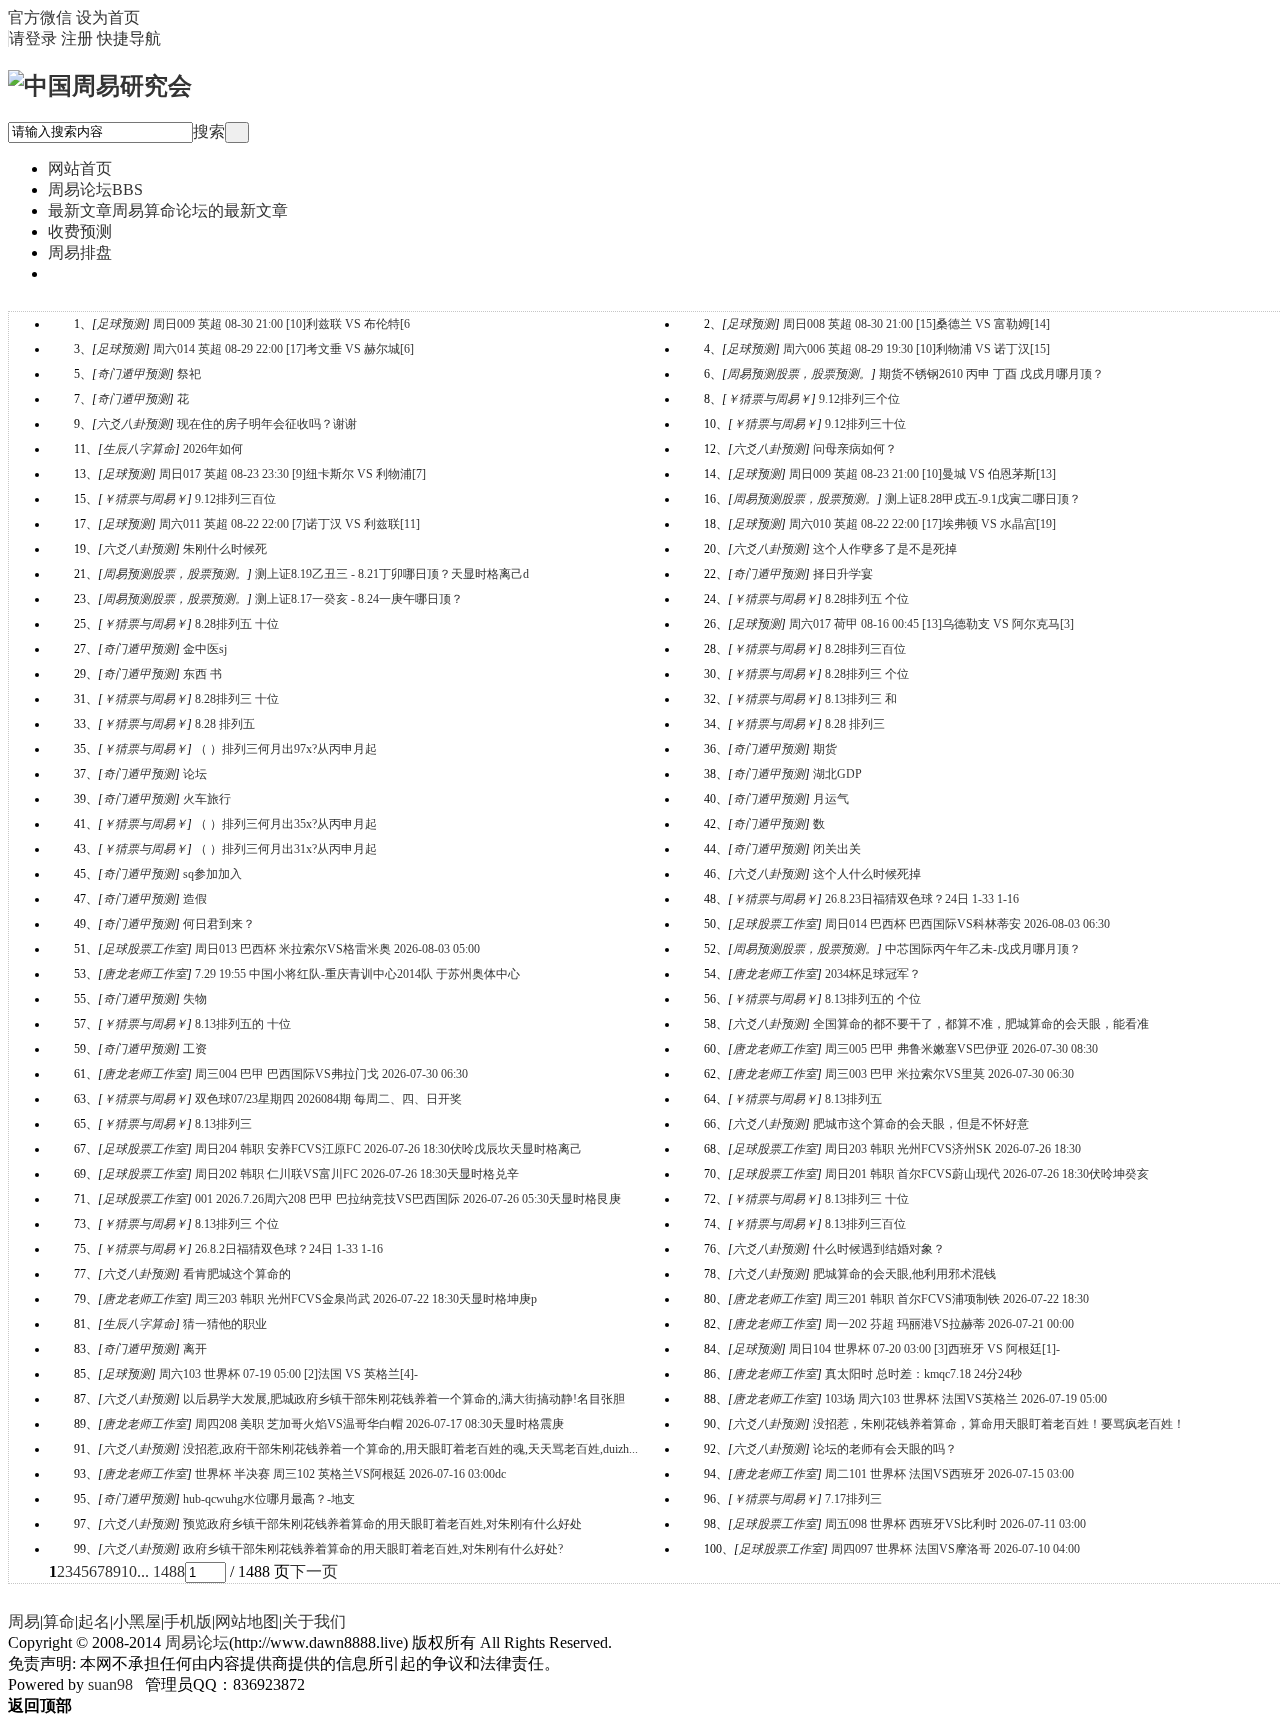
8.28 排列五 (225, 724)
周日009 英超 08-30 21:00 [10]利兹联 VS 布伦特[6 (281, 324)
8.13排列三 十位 (867, 1199)
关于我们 (314, 1621)
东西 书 (202, 674)
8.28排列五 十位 (237, 624)
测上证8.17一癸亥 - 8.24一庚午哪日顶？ (359, 599)
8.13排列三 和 (861, 699)
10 (129, 1571)
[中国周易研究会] (100, 86)
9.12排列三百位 (235, 499)
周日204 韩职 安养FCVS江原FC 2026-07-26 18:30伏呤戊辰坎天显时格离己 (388, 1149)
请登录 (33, 38)
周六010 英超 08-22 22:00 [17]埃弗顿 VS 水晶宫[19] (922, 524)
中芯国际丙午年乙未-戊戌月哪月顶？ (983, 949)
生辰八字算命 (139, 449)
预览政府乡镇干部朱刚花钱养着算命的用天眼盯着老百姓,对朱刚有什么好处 (382, 1524)
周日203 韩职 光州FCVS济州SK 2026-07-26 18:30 (953, 1149)
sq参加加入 (212, 874)
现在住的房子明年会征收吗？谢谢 (267, 424)
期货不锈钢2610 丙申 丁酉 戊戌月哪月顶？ (991, 374)
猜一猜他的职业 (225, 1324)
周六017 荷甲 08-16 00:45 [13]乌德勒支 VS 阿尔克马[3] (931, 624)
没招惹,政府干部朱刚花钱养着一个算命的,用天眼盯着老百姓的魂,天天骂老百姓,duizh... (410, 1449)
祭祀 (189, 374)
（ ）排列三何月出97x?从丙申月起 (286, 749)
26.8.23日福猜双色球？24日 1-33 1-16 (922, 899)
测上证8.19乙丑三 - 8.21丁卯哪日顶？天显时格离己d (392, 574)
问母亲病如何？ (855, 449)
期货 (825, 749)
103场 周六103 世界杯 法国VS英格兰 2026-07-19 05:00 (966, 1399)
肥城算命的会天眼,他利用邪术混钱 (904, 1274)
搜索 (209, 131)
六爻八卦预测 (133, 424)
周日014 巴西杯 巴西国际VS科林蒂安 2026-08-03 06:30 (967, 924)
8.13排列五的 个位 (873, 999)
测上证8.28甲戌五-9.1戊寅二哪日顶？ (983, 499)
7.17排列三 (853, 1499)
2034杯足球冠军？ (873, 974)
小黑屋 (137, 1621)
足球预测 (121, 324)
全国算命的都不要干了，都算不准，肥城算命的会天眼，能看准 (981, 1024)
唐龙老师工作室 (145, 974)
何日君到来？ (219, 924)
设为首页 (108, 17)
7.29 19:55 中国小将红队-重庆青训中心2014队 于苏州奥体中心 (357, 974)
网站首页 (80, 168)
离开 (195, 1349)
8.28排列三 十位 (237, 699)
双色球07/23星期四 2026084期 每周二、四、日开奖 (328, 1099)
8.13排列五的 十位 (243, 1024)
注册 (77, 38)
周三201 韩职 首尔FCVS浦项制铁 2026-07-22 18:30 (957, 1299)
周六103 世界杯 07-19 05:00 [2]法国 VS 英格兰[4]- (288, 1374)
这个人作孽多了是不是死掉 (885, 549)
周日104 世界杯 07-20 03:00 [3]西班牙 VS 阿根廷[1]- (924, 1349)
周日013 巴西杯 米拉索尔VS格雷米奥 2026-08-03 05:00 (337, 949)
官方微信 (40, 17)
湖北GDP (837, 774)
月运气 (831, 799)
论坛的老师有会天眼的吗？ (885, 1449)
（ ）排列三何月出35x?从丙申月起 (286, 824)
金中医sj (205, 649)
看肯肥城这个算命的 (237, 1274)
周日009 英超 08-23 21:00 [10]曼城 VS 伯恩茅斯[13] (922, 474)
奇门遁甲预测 (133, 374)
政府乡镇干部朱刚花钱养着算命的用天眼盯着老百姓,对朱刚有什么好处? (373, 1549)
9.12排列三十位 (865, 424)
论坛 (195, 774)
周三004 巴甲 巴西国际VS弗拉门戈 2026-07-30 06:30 (331, 1074)
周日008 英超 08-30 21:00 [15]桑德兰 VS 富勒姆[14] (916, 324)
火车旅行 (207, 799)
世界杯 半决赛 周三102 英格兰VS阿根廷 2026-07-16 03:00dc (350, 1474)
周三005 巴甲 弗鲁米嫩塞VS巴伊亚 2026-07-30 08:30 (961, 1049)
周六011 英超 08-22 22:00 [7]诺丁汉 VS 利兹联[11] (289, 524)
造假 (195, 899)
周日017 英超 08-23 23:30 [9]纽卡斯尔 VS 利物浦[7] (292, 474)
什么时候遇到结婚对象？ (879, 1249)
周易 (24, 1621)
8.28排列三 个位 (867, 674)
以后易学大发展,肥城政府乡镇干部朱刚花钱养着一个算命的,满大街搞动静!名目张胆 (404, 1399)
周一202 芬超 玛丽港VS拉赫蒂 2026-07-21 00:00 (949, 1324)
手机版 (188, 1621)
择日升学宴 (843, 574)
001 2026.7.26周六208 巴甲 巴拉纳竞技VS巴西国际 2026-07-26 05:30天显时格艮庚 (408, 1199)
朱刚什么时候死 (225, 549)
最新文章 (168, 210)
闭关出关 (837, 849)
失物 (195, 999)
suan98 (110, 1684)
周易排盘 (80, 252)
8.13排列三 (223, 1124)
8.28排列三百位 (865, 649)
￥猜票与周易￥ (769, 399)
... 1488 (161, 1571)
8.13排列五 (853, 1099)
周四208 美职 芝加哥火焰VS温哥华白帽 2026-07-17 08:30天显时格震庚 (379, 1424)
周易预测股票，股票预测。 (799, 374)
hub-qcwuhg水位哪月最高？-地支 (269, 1499)
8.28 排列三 (855, 724)
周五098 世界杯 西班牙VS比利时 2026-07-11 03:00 (955, 1524)
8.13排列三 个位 (237, 1224)
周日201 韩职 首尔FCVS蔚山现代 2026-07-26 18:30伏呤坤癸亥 (987, 1174)
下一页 (314, 1571)
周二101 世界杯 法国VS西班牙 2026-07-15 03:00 (949, 1474)
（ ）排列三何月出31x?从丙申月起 (286, 849)
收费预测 (80, 231)
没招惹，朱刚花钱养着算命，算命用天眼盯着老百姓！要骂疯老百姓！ (999, 1424)
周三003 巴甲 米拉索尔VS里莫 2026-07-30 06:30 (949, 1074)
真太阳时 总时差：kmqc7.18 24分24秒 (923, 1374)
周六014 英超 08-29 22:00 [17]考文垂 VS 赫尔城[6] (283, 349)
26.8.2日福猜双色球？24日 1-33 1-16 (289, 1249)
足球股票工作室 (775, 924)
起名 (94, 1621)
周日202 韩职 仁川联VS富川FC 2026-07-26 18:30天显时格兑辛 (357, 1174)
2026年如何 (213, 449)
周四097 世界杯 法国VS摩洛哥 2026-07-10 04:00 (955, 1549)
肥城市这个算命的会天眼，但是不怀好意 (921, 1124)
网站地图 (247, 1621)
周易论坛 (95, 189)
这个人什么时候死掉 (867, 874)
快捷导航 (129, 38)
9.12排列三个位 (859, 399)
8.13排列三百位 (865, 1224)
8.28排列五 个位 (867, 599)
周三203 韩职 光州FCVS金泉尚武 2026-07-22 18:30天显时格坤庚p (366, 1299)
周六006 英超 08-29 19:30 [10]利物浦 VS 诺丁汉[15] (916, 349)
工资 (195, 1049)
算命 (59, 1621)
